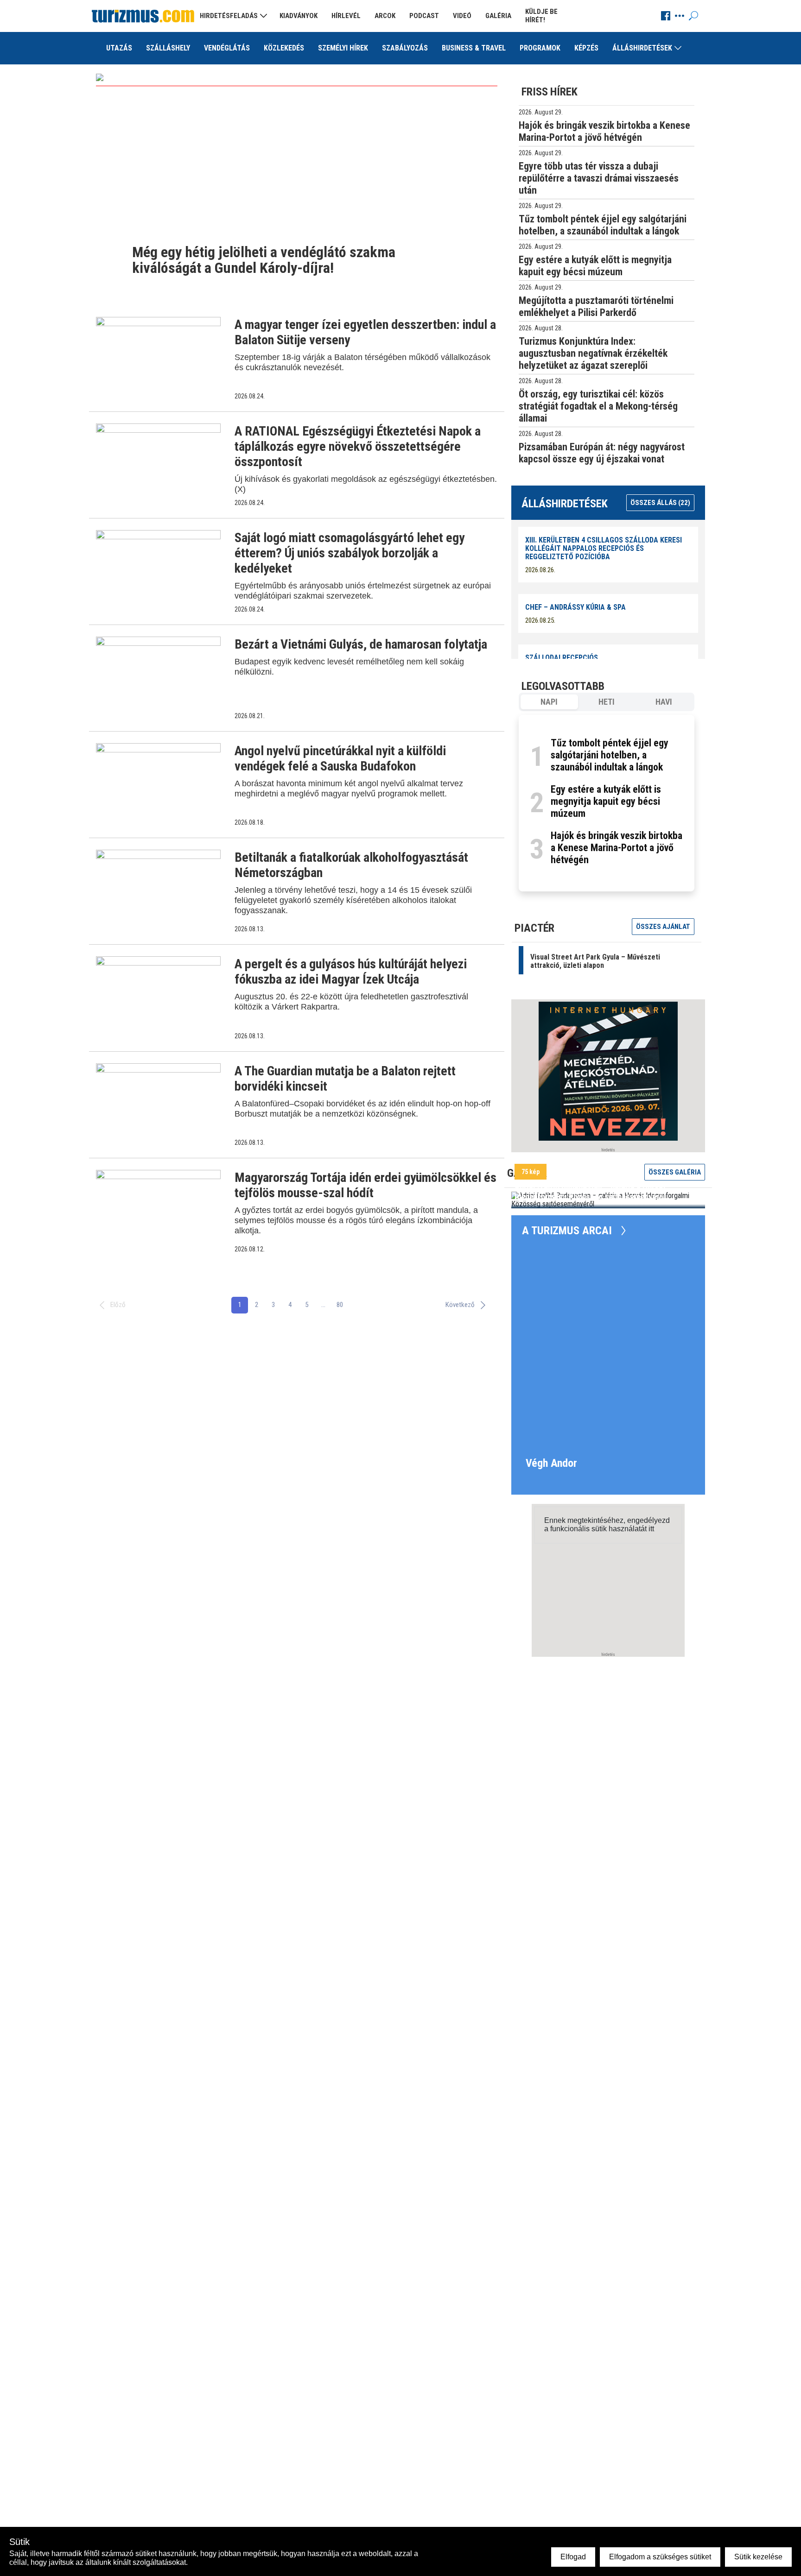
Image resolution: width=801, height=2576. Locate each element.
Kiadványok (299, 16)
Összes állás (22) (660, 503)
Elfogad (573, 2557)
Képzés (586, 48)
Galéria (498, 16)
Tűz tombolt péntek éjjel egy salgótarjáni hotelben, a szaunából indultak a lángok (610, 755)
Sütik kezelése (758, 2557)
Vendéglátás (227, 48)
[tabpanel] (607, 803)
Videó (462, 16)
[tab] (549, 702)
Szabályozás (405, 48)
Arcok (385, 16)
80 (340, 1305)
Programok (540, 48)
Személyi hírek (343, 48)
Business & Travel (474, 48)
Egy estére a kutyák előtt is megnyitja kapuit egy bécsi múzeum (606, 801)
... (323, 1305)
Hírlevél (346, 16)
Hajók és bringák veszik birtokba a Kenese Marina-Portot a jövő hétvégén (617, 848)
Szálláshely (168, 48)
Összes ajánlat (663, 927)
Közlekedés (284, 48)
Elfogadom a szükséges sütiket (660, 2557)
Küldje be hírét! (541, 16)
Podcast (424, 16)
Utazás (119, 48)
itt (651, 1529)
